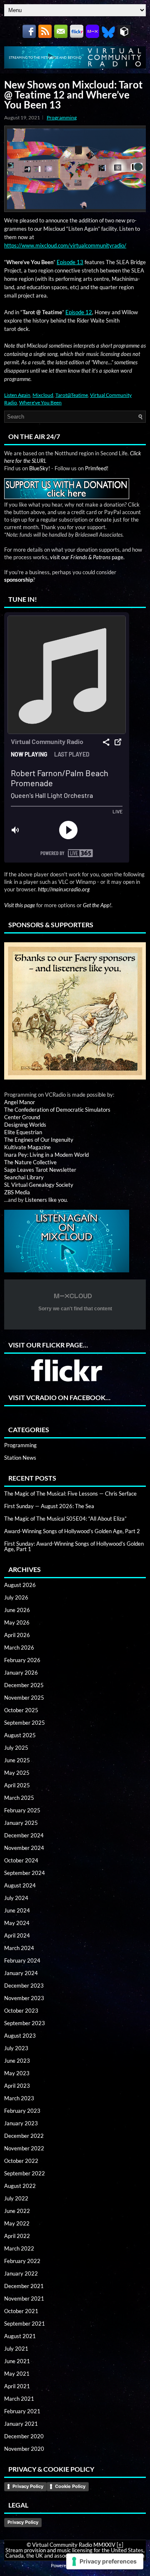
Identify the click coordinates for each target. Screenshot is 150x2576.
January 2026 (21, 1673)
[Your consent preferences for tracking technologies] (105, 2561)
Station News (20, 1458)
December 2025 (24, 1685)
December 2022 (24, 2136)
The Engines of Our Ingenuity (39, 1140)
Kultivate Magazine (27, 1147)
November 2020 (24, 2449)
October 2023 (21, 2011)
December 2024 (24, 1835)
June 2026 (17, 1610)
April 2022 (17, 2236)
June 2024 (17, 1910)
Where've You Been (40, 402)
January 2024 (21, 1973)
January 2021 (21, 2424)
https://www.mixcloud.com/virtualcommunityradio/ (65, 245)
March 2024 (19, 1948)
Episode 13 (70, 262)
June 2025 (17, 1760)
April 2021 (17, 2386)
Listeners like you (46, 1200)
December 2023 (24, 1986)
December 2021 (24, 2286)
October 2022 (21, 2161)
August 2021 (20, 2336)
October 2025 (21, 1710)
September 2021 (25, 2324)
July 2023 (16, 2048)
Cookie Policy (70, 2486)
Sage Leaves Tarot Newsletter (40, 1170)
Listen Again (17, 395)
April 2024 (17, 1935)
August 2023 (20, 2036)
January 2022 (21, 2273)
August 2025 (20, 1735)
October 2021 (21, 2311)
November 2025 (24, 1698)
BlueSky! (40, 468)
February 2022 (22, 2261)
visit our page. (87, 557)
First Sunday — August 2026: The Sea (49, 1506)
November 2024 (24, 1848)
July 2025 (16, 1748)
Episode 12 (79, 312)
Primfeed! (97, 468)
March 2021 (19, 2399)
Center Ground (22, 1117)
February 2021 (22, 2411)
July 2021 (16, 2349)
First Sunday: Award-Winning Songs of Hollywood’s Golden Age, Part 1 (74, 1546)
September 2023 (25, 2023)
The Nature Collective (30, 1162)
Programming (62, 117)
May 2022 (17, 2223)
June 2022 (17, 2211)
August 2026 (20, 1585)
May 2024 (17, 1923)
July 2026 (16, 1597)
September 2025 (25, 1723)
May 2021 (17, 2374)
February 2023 (22, 2111)
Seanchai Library (24, 1177)
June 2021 (17, 2361)
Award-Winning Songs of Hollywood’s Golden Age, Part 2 (72, 1531)
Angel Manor (20, 1102)
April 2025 (17, 1785)
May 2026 (17, 1622)
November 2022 (24, 2148)
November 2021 (24, 2298)
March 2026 (19, 1648)
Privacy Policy (28, 2486)
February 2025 (22, 1810)
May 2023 (17, 2073)
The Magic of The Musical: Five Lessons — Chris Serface (70, 1494)
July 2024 (16, 1898)
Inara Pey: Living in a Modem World (46, 1155)
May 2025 (17, 1773)
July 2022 (16, 2198)
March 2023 (19, 2098)
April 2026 (17, 1635)
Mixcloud (43, 395)
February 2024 (22, 1960)
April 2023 (17, 2086)
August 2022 (20, 2186)
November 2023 (24, 1998)
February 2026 (22, 1660)
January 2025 (21, 1823)
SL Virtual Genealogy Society (39, 1185)
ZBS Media (17, 1192)
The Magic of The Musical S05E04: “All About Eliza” (65, 1519)
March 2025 (19, 1798)
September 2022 (25, 2173)
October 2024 (21, 1860)
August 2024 (20, 1885)
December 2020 (24, 2436)
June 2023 (17, 2061)
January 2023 (21, 2123)
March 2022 (19, 2248)
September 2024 (25, 1873)
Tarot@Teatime (72, 395)
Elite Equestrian (23, 1132)
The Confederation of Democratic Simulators (57, 1110)
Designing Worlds (25, 1125)
